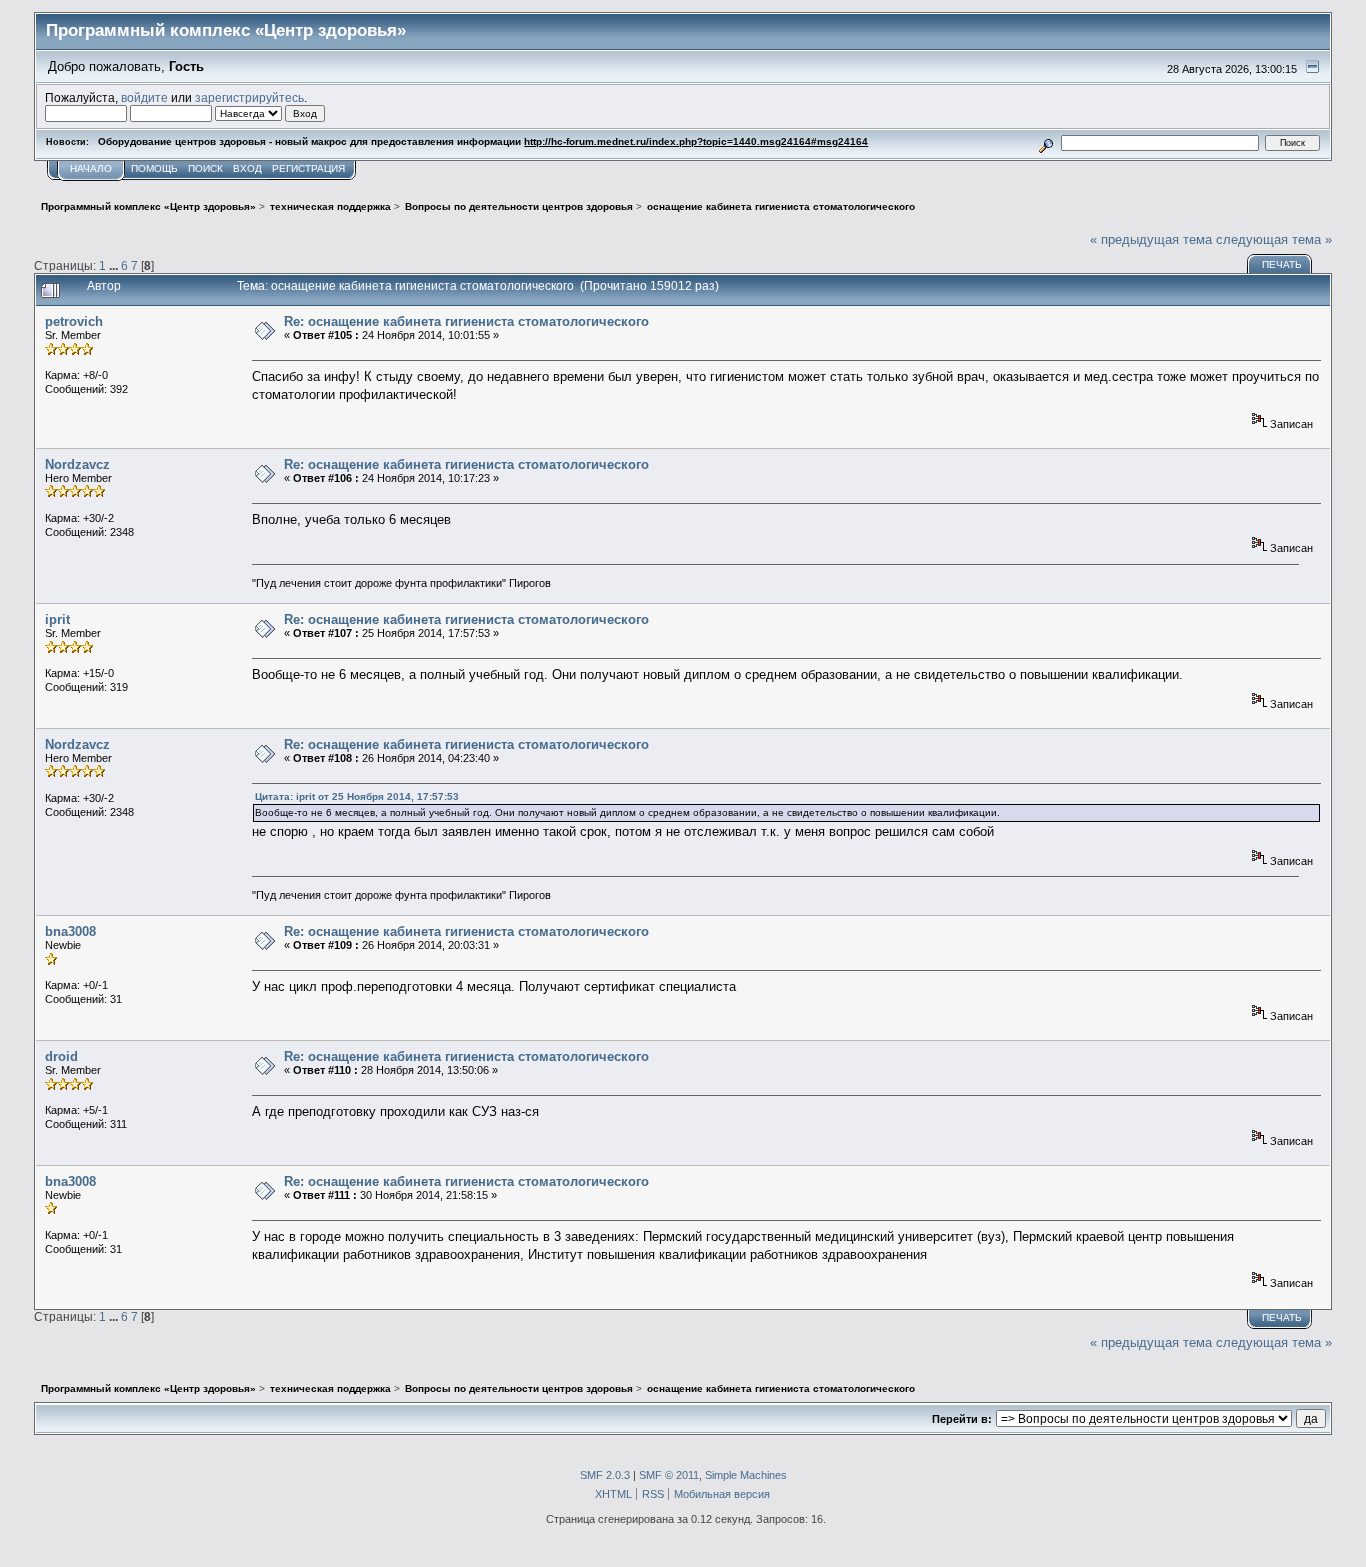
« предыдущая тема (1151, 239)
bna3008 (70, 931)
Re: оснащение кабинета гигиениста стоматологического (466, 321)
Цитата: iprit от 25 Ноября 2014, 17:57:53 (357, 796)
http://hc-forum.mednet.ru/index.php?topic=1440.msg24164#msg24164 (696, 141)
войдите (144, 97)
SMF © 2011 (669, 1475)
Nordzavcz (77, 464)
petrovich (74, 321)
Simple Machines (746, 1475)
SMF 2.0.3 (605, 1475)
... (115, 265)
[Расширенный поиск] (1046, 142)
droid (61, 1056)
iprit (57, 619)
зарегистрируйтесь (249, 97)
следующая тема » (1274, 239)
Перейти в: (962, 1419)
